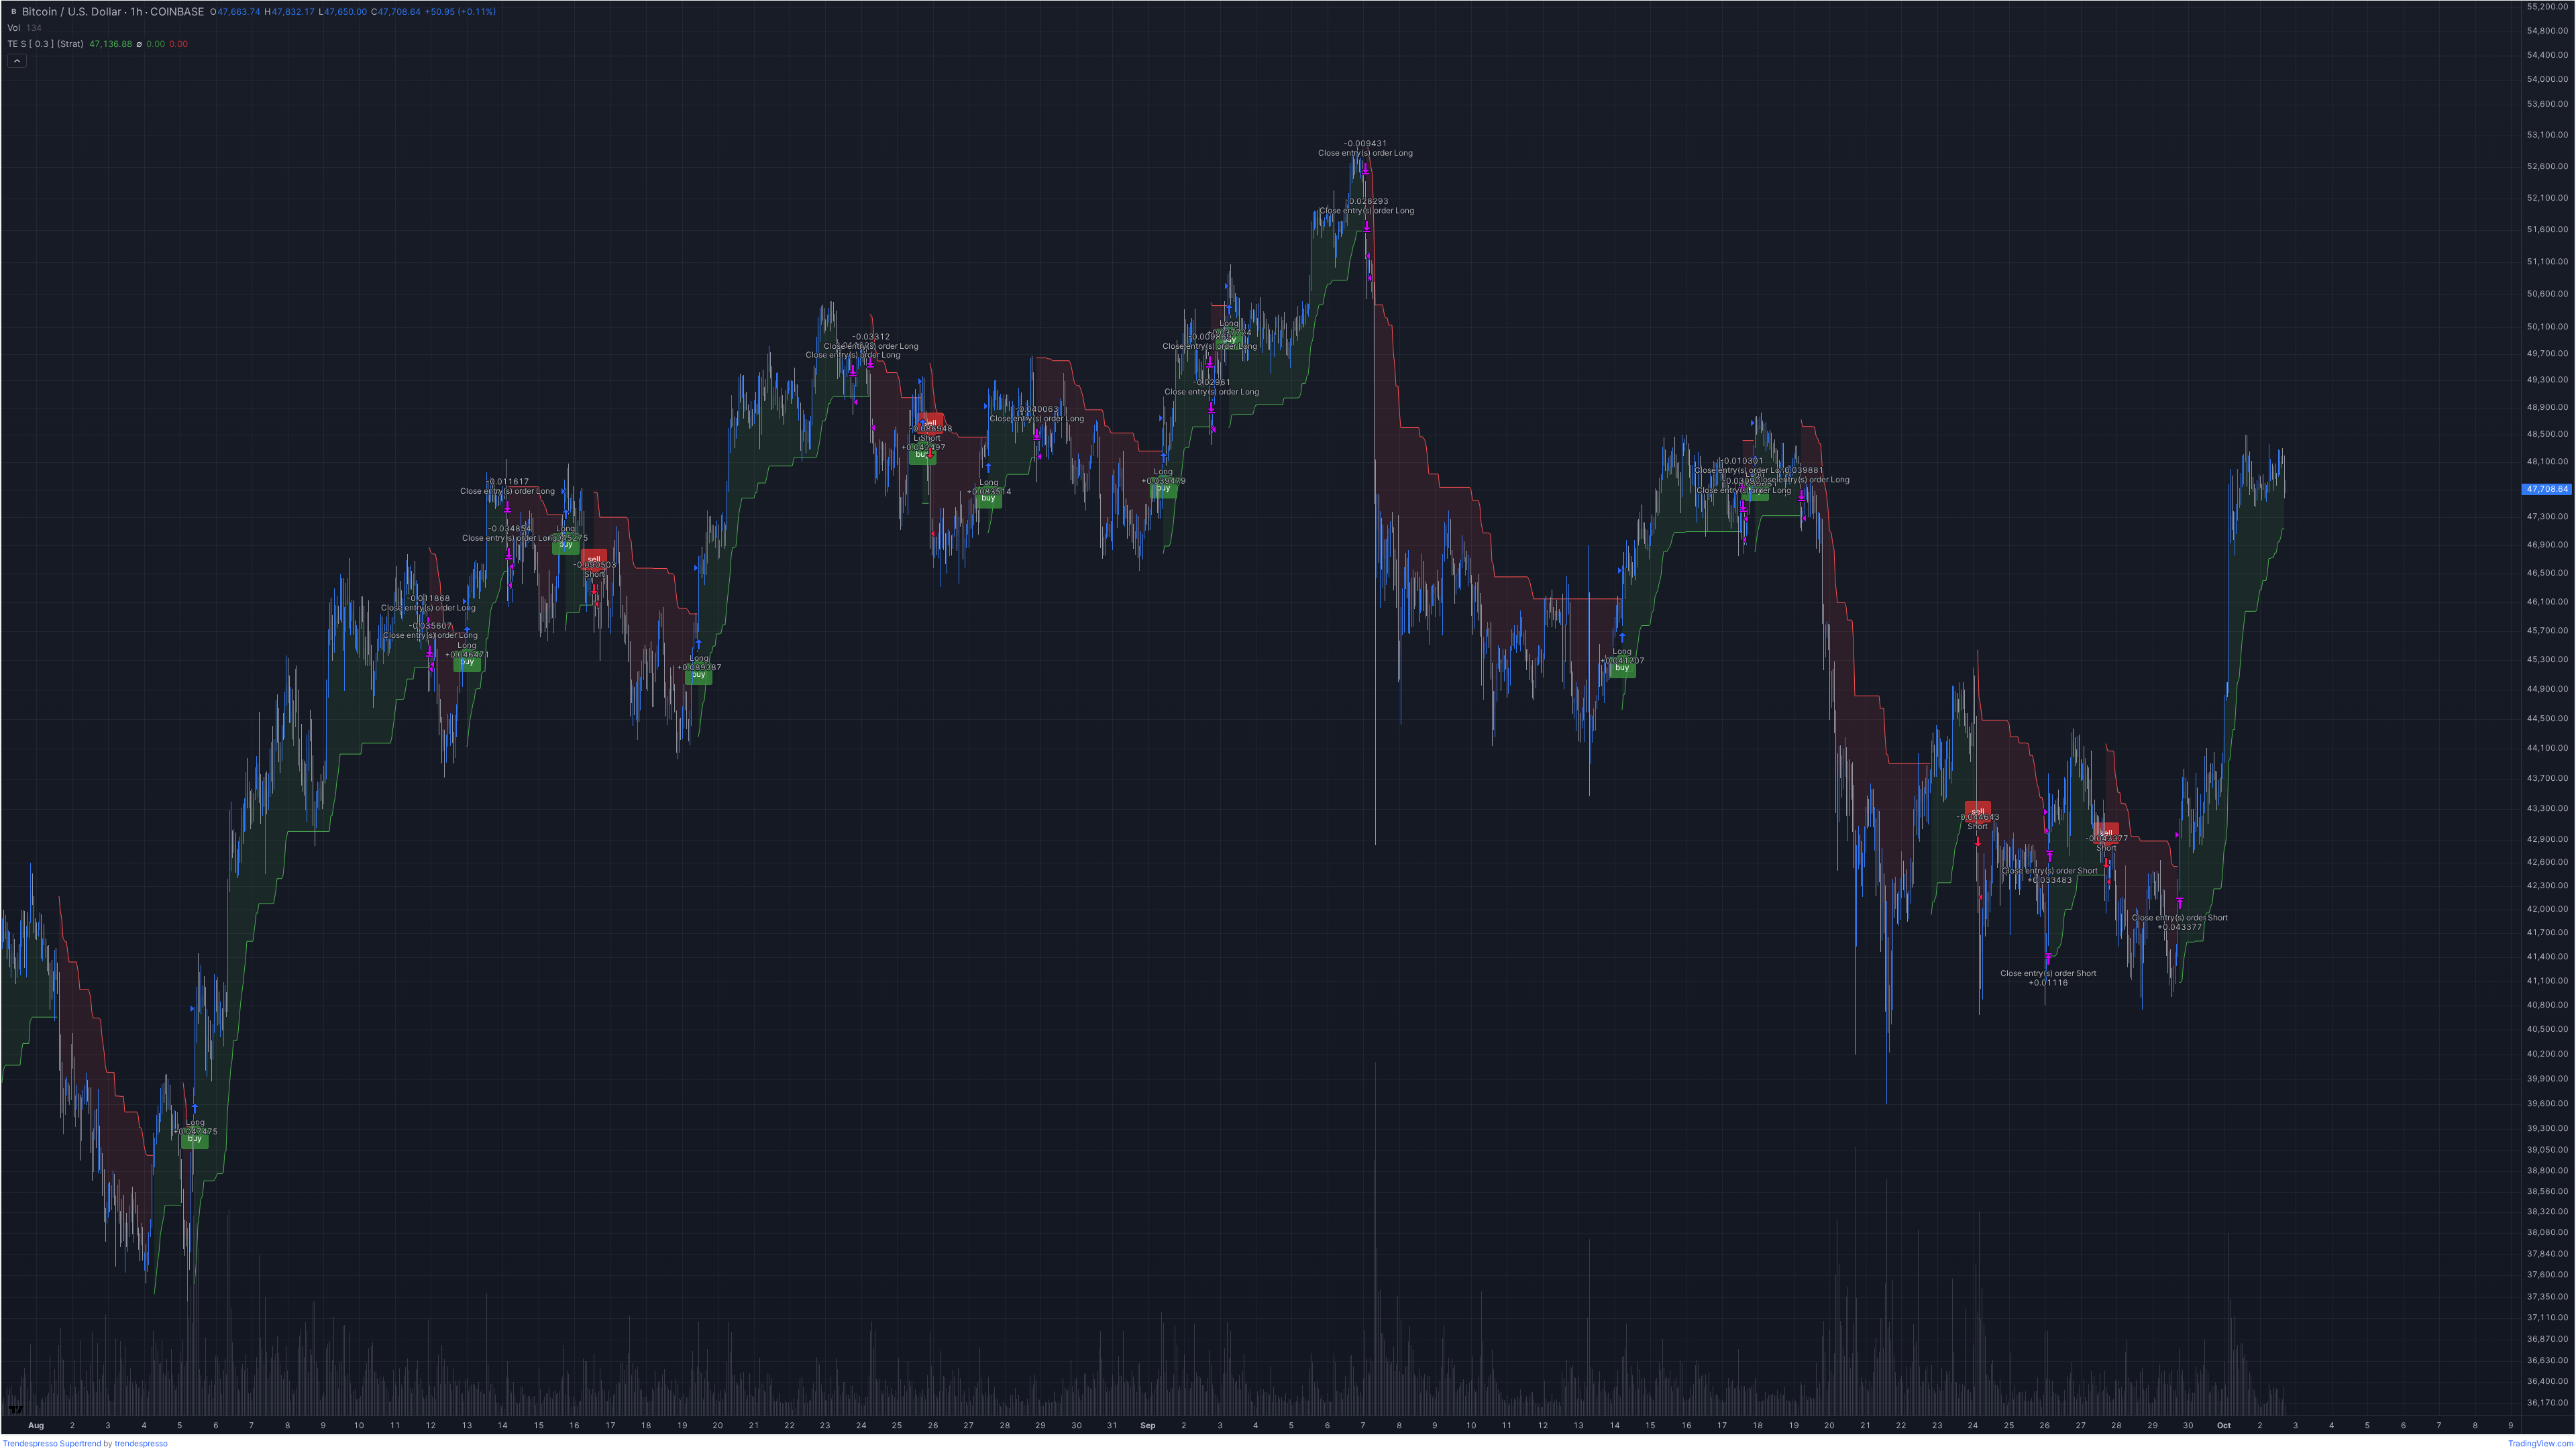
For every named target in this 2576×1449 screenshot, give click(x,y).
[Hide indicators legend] (17, 61)
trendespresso (141, 1443)
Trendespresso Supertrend (52, 1443)
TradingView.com (2541, 1443)
